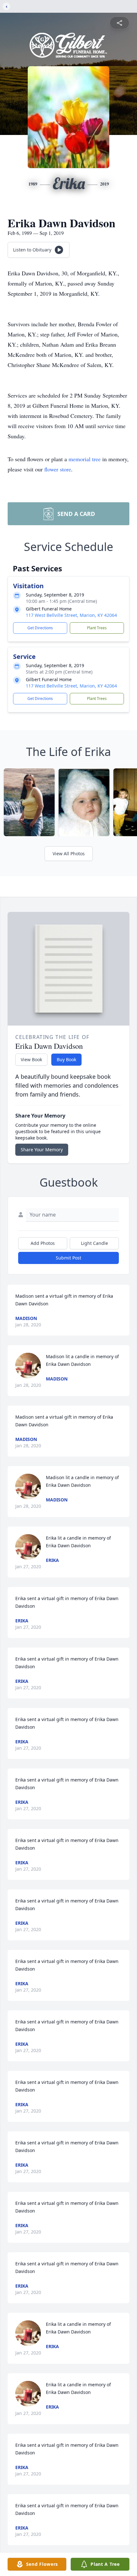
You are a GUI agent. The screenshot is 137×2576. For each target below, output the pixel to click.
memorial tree (85, 459)
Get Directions (40, 628)
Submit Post (68, 1258)
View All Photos (69, 854)
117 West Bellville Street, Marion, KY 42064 (71, 615)
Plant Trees (97, 628)
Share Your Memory (42, 1150)
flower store (58, 469)
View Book (31, 1059)
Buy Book (66, 1059)
